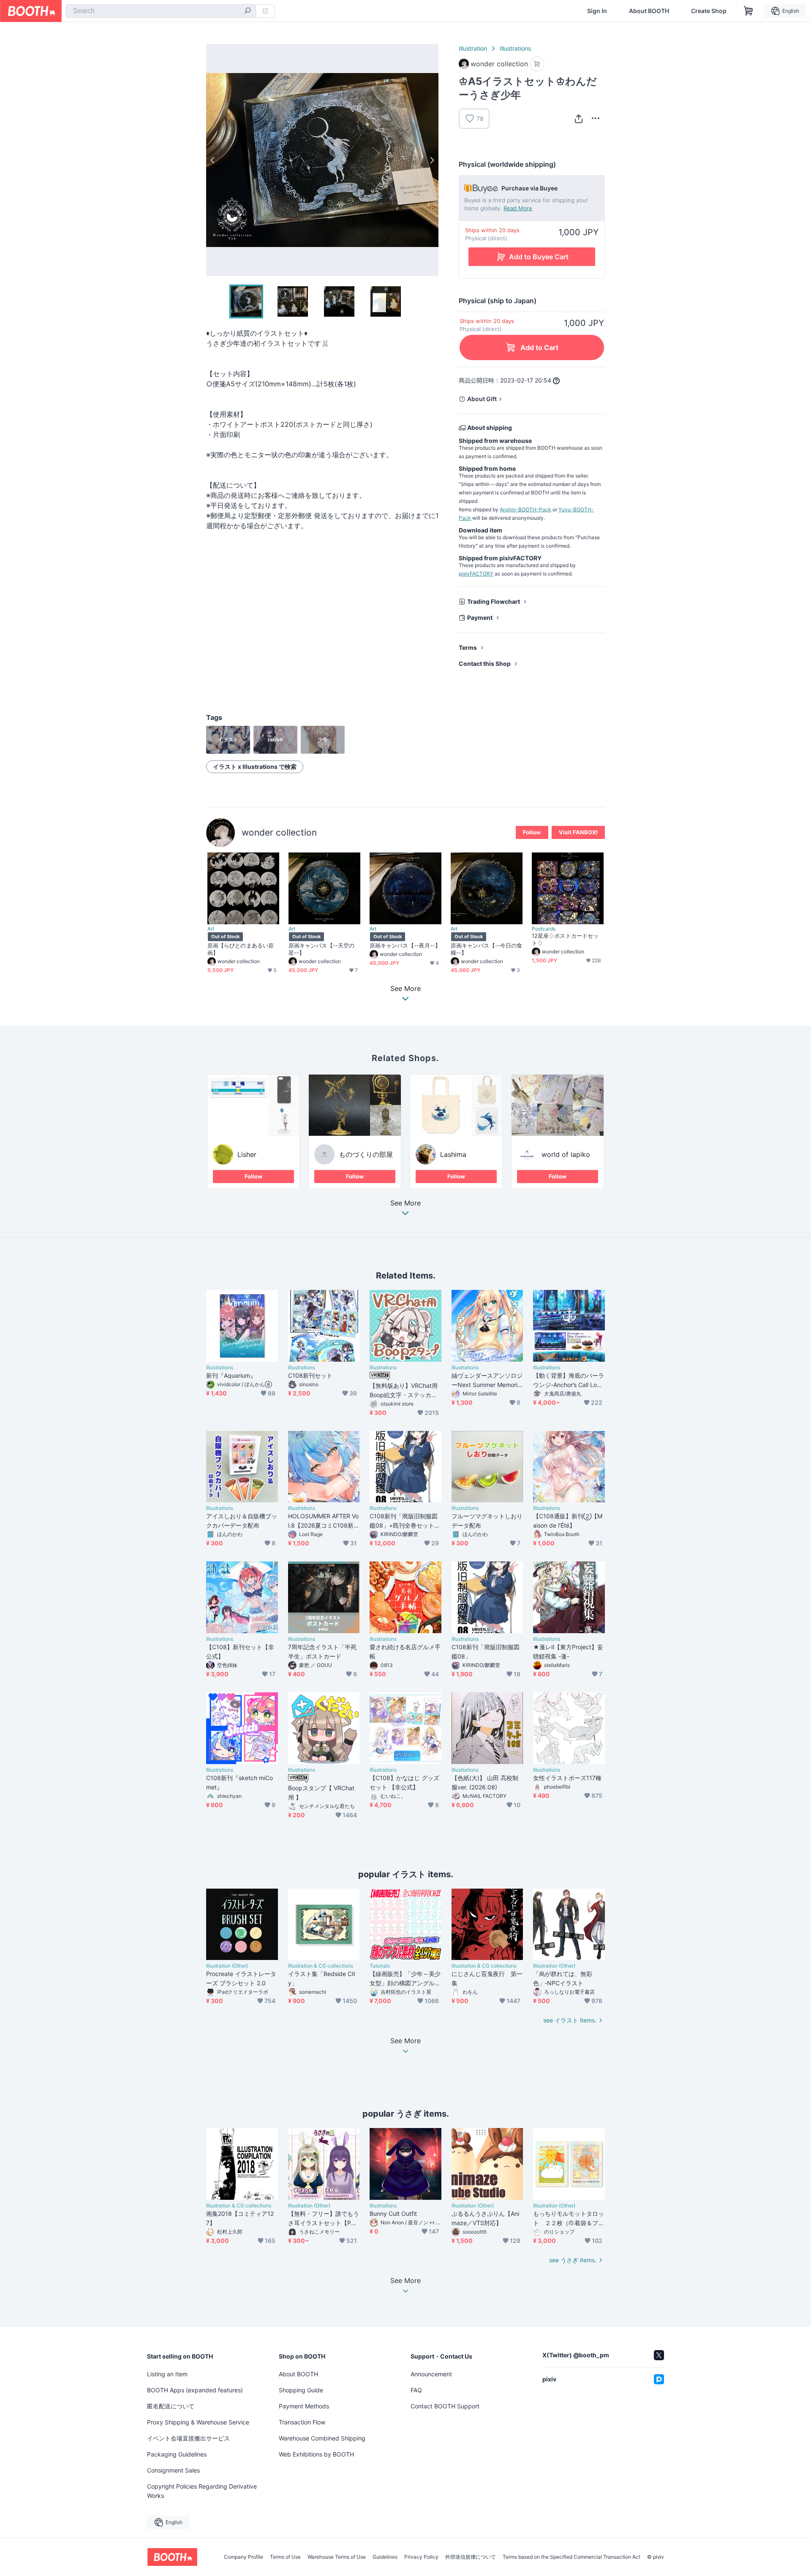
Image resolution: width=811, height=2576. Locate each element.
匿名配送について (171, 2406)
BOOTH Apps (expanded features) (195, 2390)
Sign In (597, 11)
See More (405, 1203)
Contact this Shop (485, 664)
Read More (518, 208)
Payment (480, 618)
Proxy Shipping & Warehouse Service (198, 2422)
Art (211, 929)
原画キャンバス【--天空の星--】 (321, 949)
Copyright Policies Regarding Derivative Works (202, 2491)
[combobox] (161, 11)
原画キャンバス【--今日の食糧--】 (486, 949)
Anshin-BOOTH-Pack (525, 509)
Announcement (431, 2374)
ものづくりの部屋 (366, 1154)
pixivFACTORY (476, 574)
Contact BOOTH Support (445, 2406)
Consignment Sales (173, 2470)
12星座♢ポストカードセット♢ (565, 939)
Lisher (247, 1154)
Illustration (473, 48)
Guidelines (385, 2557)
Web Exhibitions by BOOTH (316, 2454)
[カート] (537, 64)
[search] (248, 11)
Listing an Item (167, 2374)
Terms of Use (285, 2557)
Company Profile (244, 2557)
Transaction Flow (302, 2422)
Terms (468, 647)
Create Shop (709, 11)
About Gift (482, 399)
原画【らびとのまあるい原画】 (241, 949)
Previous (213, 160)
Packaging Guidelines (177, 2454)
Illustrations (515, 48)
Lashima (453, 1154)
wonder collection (279, 832)
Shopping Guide (301, 2390)
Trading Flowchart (494, 601)
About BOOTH (649, 11)
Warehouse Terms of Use (337, 2557)
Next (432, 160)
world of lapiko (566, 1154)
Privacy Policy (421, 2557)
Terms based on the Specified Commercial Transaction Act (572, 2557)
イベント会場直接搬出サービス (188, 2438)
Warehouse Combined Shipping (322, 2438)
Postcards (544, 929)
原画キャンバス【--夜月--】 (405, 945)
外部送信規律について (471, 2557)
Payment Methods (304, 2406)
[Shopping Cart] (748, 11)
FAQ (416, 2390)
